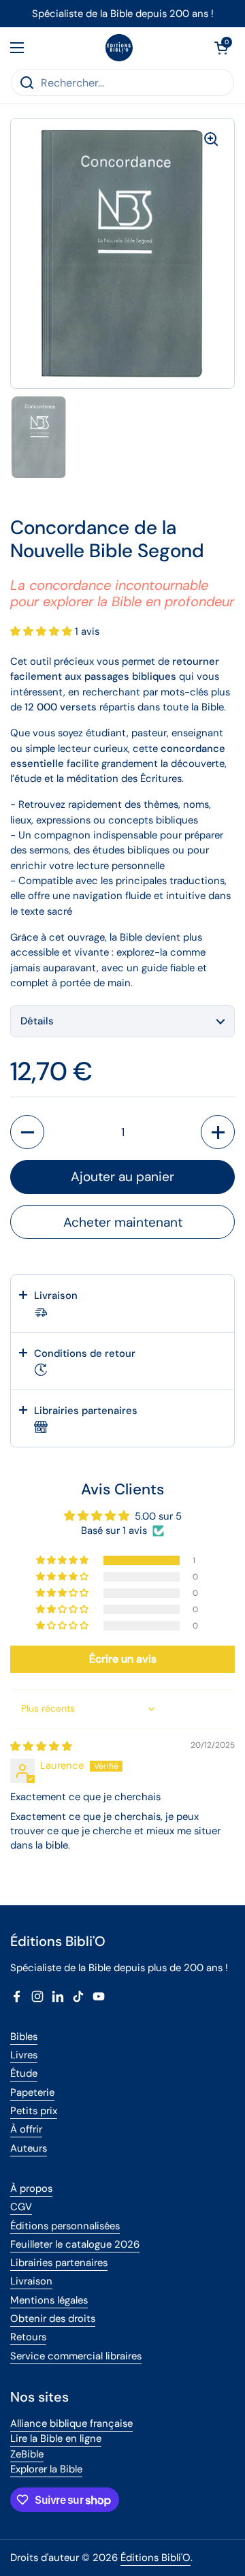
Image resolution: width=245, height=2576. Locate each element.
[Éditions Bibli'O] (119, 48)
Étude (24, 2073)
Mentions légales (49, 2300)
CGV (21, 2207)
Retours (28, 2337)
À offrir (26, 2129)
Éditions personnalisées (65, 2226)
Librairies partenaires (59, 2263)
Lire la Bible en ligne (56, 2438)
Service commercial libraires (76, 2356)
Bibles (24, 2037)
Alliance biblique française (71, 2423)
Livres (24, 2055)
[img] (41, 1746)
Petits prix (34, 2111)
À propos (31, 2188)
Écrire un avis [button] (123, 1659)
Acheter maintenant (123, 1222)
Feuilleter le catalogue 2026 (75, 2244)
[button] (221, 48)
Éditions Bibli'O (156, 2558)
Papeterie (32, 2092)
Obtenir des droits (53, 2319)
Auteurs (29, 2148)
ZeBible (27, 2454)
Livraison (31, 2281)
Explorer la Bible (46, 2469)
